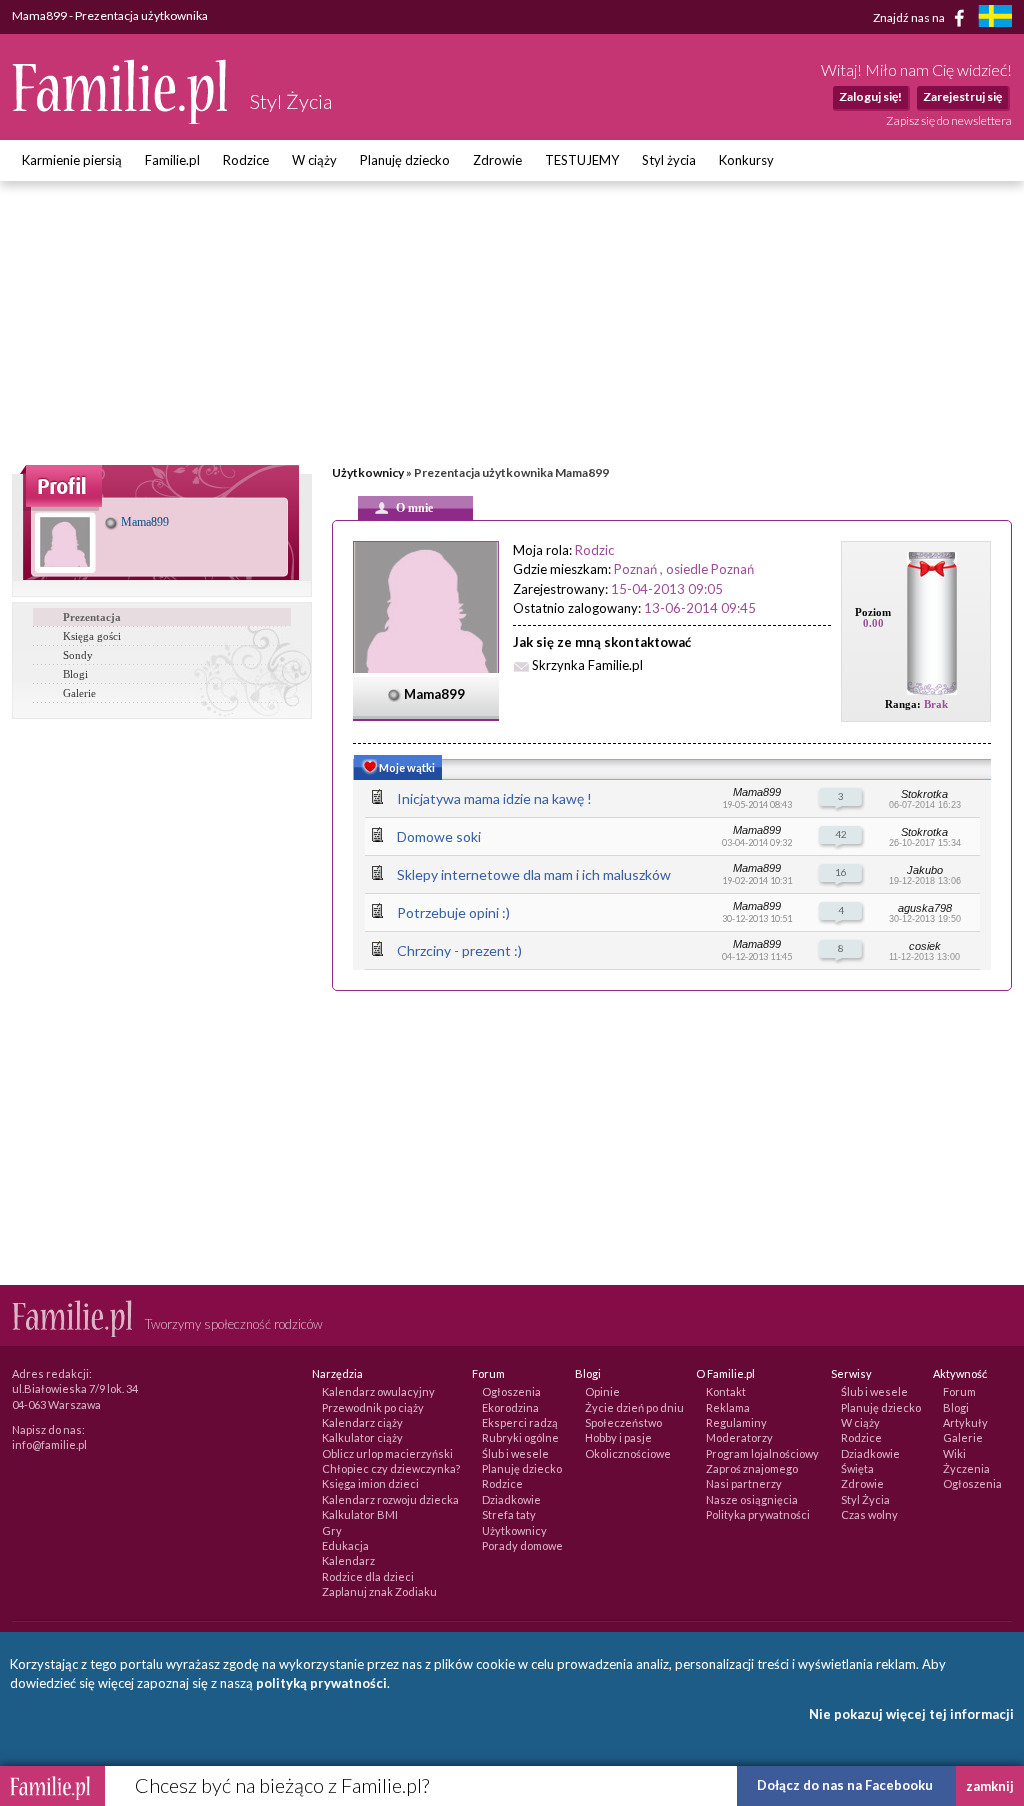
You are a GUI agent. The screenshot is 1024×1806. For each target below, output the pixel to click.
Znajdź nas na (910, 16)
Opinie (602, 1391)
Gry (332, 1530)
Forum (959, 1391)
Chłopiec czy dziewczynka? (391, 1468)
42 (841, 834)
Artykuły (965, 1422)
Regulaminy (736, 1422)
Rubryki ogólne (520, 1437)
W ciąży (314, 160)
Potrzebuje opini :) (453, 912)
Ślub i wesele (515, 1453)
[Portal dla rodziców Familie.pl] (121, 119)
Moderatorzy (739, 1437)
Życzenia (966, 1468)
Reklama (728, 1407)
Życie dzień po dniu (634, 1407)
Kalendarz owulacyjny (378, 1391)
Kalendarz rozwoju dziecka (390, 1499)
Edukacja (345, 1545)
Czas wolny (869, 1514)
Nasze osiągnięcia (752, 1499)
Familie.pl (172, 160)
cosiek (925, 946)
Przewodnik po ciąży (373, 1407)
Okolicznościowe (628, 1453)
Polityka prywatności (758, 1514)
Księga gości (92, 636)
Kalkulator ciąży (362, 1437)
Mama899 (143, 522)
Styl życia (669, 160)
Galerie (79, 693)
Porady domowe (522, 1545)
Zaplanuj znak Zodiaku (379, 1591)
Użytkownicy (368, 472)
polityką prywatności (321, 1683)
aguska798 (925, 908)
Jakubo (925, 870)
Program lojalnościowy (762, 1453)
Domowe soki (439, 836)
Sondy (78, 655)
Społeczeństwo (623, 1422)
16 (841, 872)
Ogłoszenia (511, 1391)
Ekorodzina (510, 1407)
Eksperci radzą (520, 1422)
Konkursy (746, 160)
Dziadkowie (511, 1499)
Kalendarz (348, 1560)
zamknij (990, 1786)
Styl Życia (865, 1499)
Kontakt (726, 1391)
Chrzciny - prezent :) (459, 950)
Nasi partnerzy (744, 1483)
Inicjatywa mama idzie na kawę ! (494, 798)
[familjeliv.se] (995, 18)
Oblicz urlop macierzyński (387, 1453)
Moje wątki (406, 767)
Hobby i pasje (618, 1437)
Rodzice (246, 160)
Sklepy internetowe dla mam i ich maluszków (534, 874)
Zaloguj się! (870, 96)
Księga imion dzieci (370, 1483)
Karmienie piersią (72, 160)
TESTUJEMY (582, 160)
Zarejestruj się (962, 96)
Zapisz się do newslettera (949, 120)
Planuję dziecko (405, 160)
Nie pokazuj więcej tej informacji (911, 1714)
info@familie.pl (49, 1444)
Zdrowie (497, 160)
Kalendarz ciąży (362, 1422)
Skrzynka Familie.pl (587, 665)
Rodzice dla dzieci (368, 1576)
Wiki (954, 1453)
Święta (857, 1468)
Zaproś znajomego (752, 1468)
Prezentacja (92, 617)
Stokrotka (924, 794)
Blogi (75, 674)
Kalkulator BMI (360, 1514)
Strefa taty (509, 1514)
